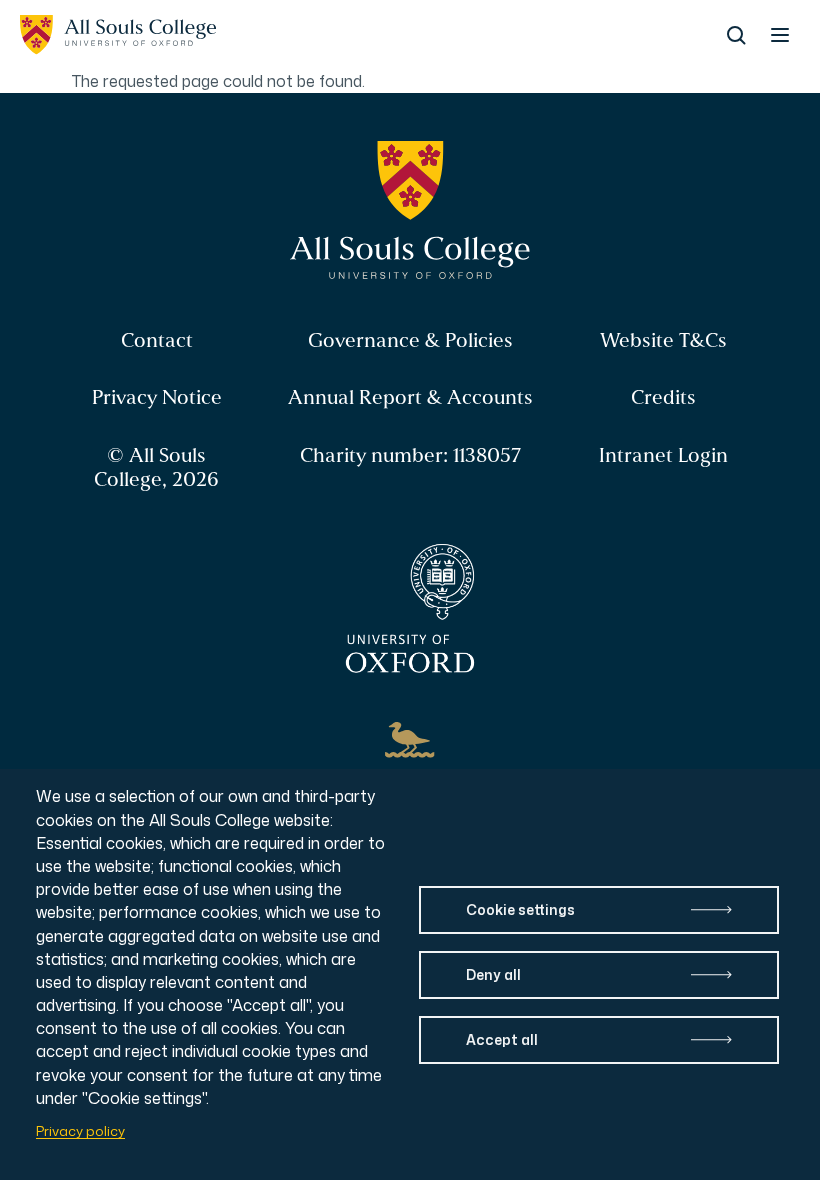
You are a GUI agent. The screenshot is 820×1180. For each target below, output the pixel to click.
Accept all (502, 1039)
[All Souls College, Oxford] (118, 35)
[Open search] (736, 35)
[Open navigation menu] (780, 35)
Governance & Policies (410, 340)
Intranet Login (663, 455)
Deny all (493, 974)
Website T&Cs (663, 340)
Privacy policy (80, 1130)
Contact (157, 340)
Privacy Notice (157, 397)
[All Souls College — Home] (410, 211)
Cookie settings (520, 909)
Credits (663, 397)
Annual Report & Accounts (410, 397)
